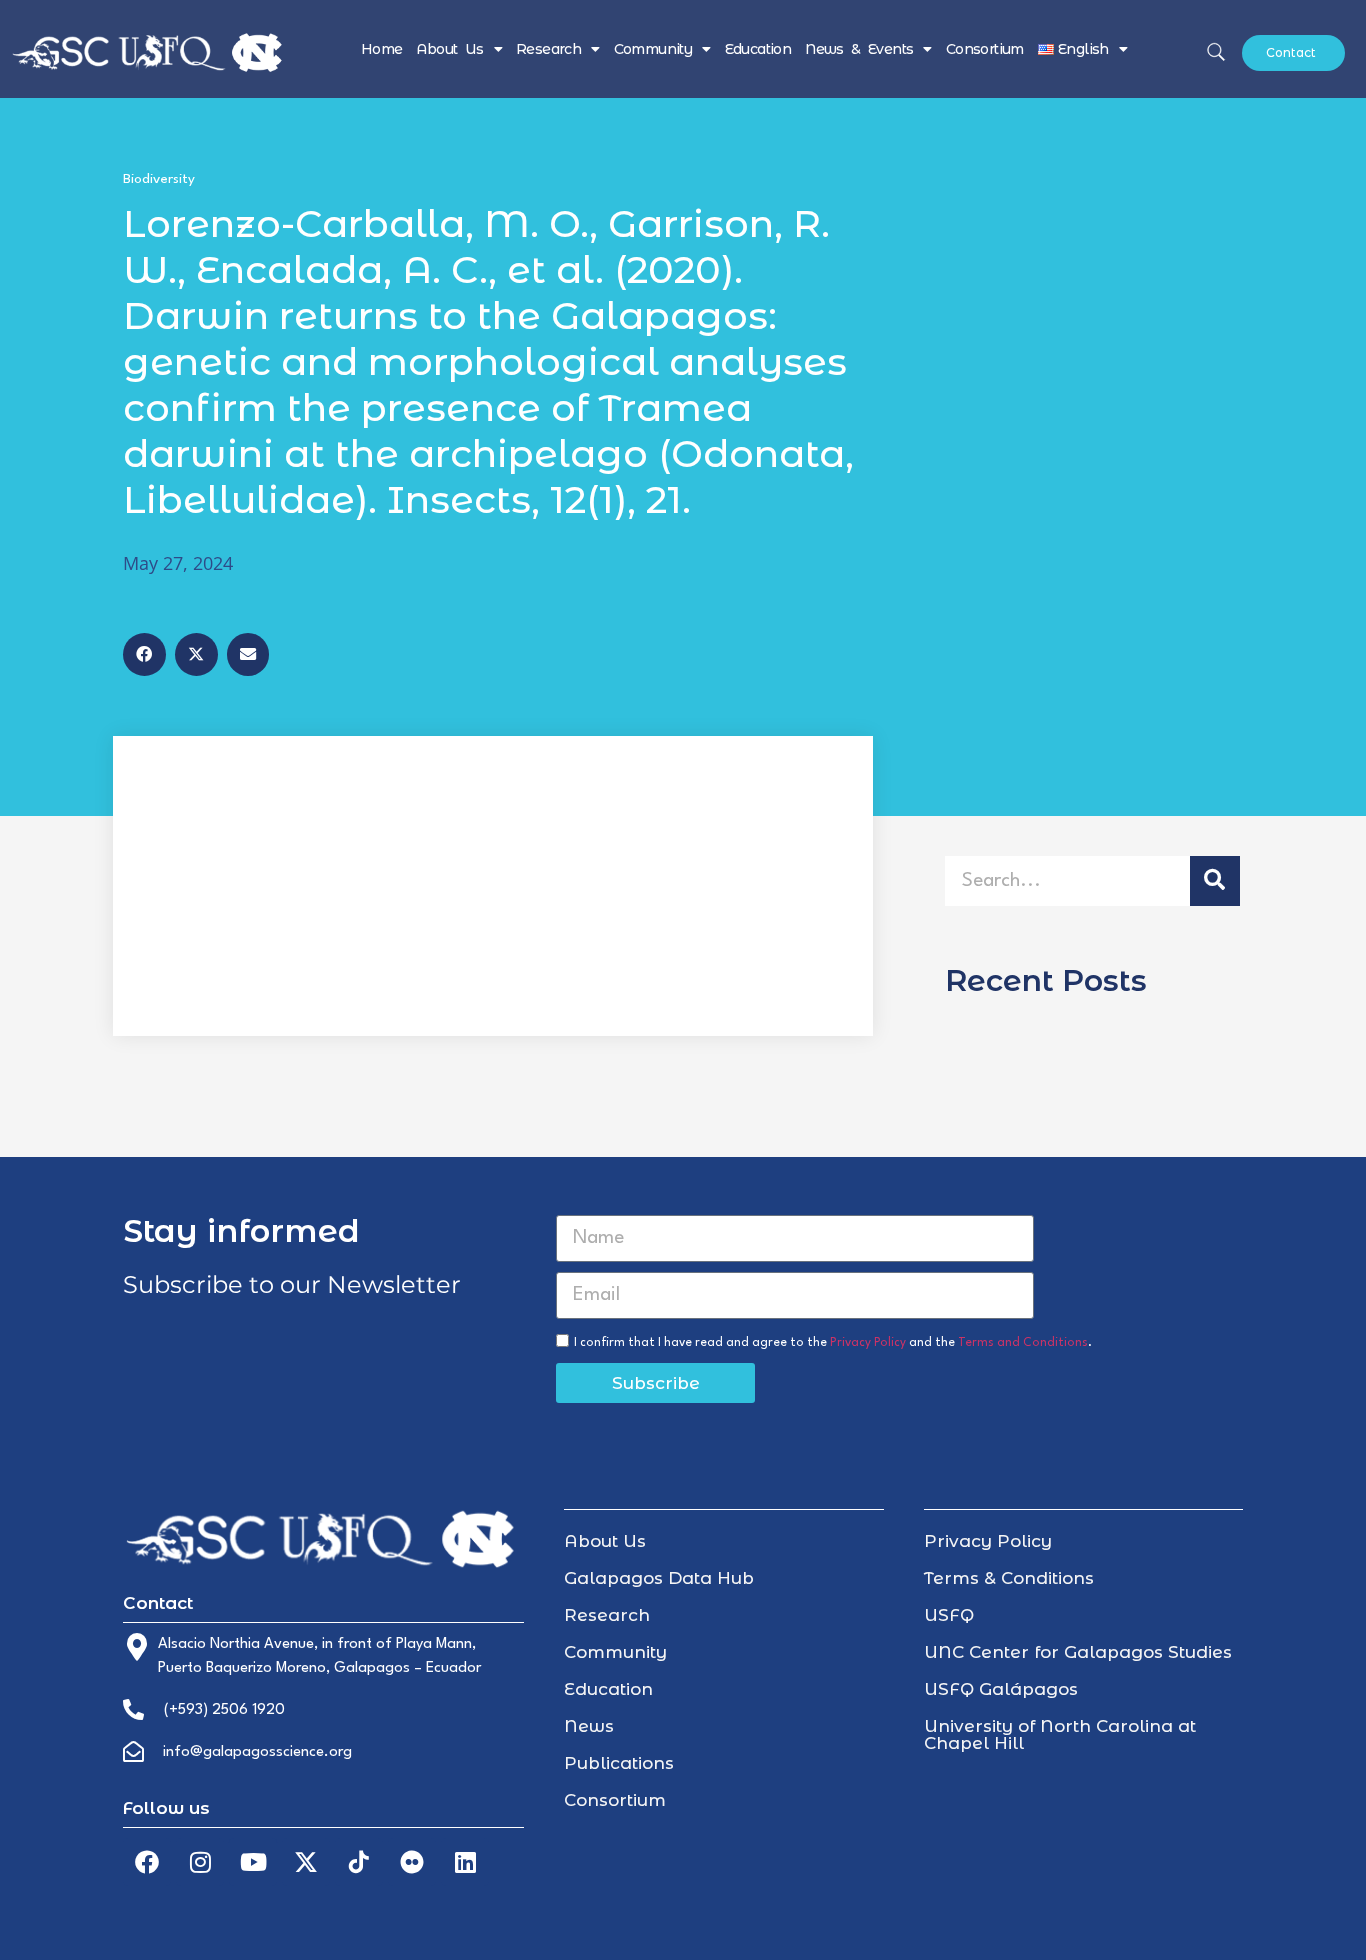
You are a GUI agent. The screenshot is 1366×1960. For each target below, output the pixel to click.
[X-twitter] (306, 1862)
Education (758, 49)
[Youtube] (253, 1862)
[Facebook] (147, 1862)
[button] (144, 654)
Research (548, 49)
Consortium (985, 49)
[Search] (1215, 881)
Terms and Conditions (1023, 1343)
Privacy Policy (868, 1343)
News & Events (859, 49)
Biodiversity (159, 179)
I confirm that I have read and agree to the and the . (833, 1343)
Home (382, 49)
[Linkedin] (465, 1862)
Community (653, 49)
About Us (449, 49)
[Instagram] (200, 1862)
